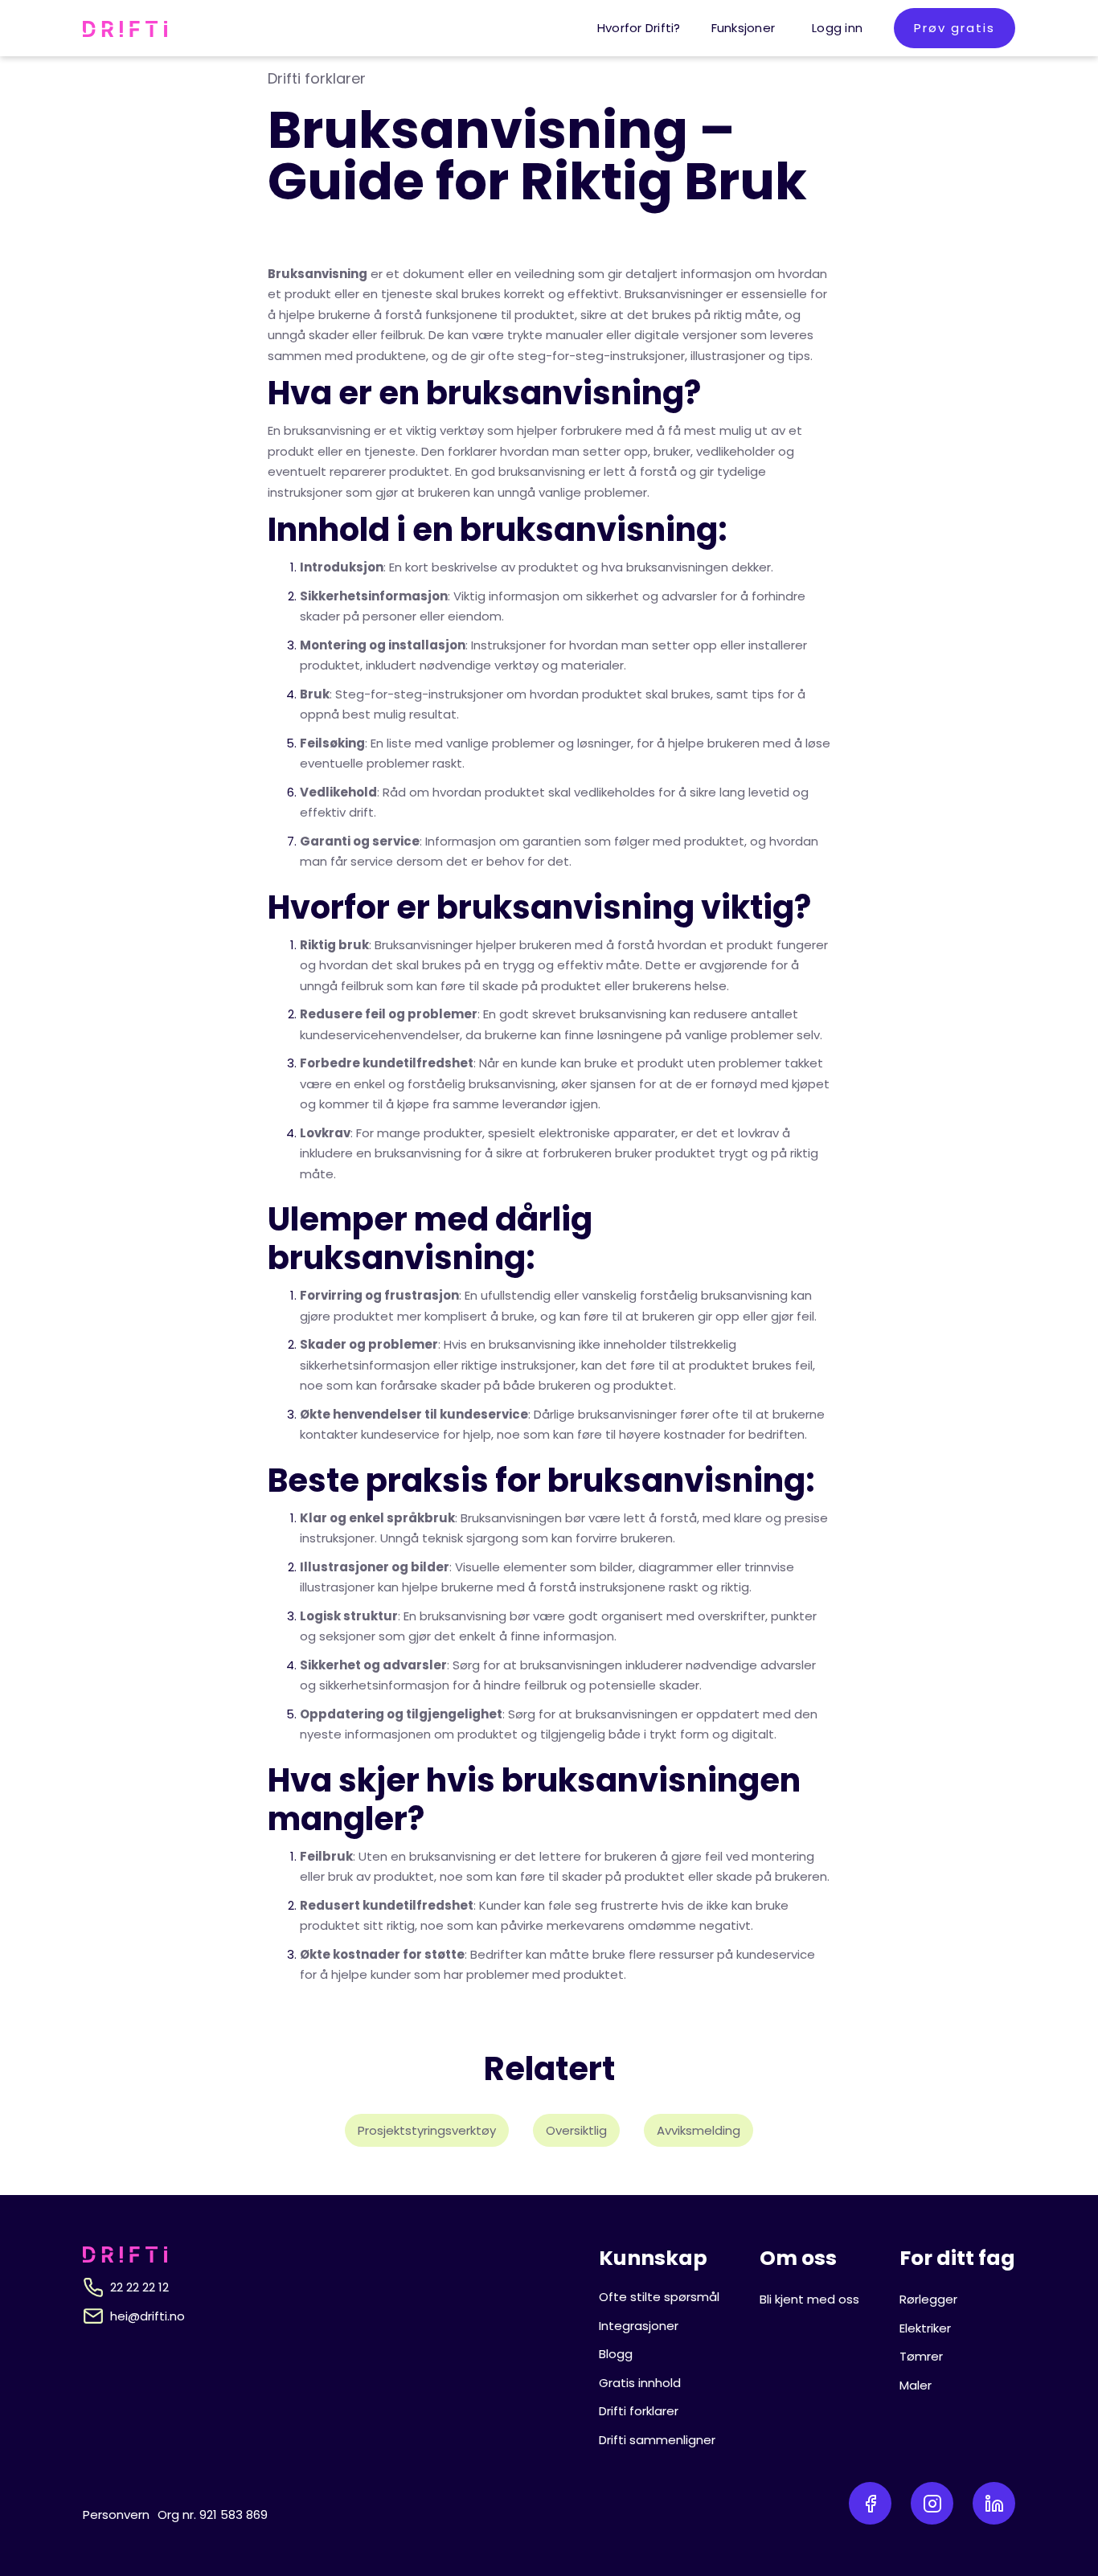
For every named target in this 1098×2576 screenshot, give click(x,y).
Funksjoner (744, 28)
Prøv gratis (955, 28)
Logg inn (837, 28)
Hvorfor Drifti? (639, 28)
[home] (125, 28)
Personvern (116, 2515)
